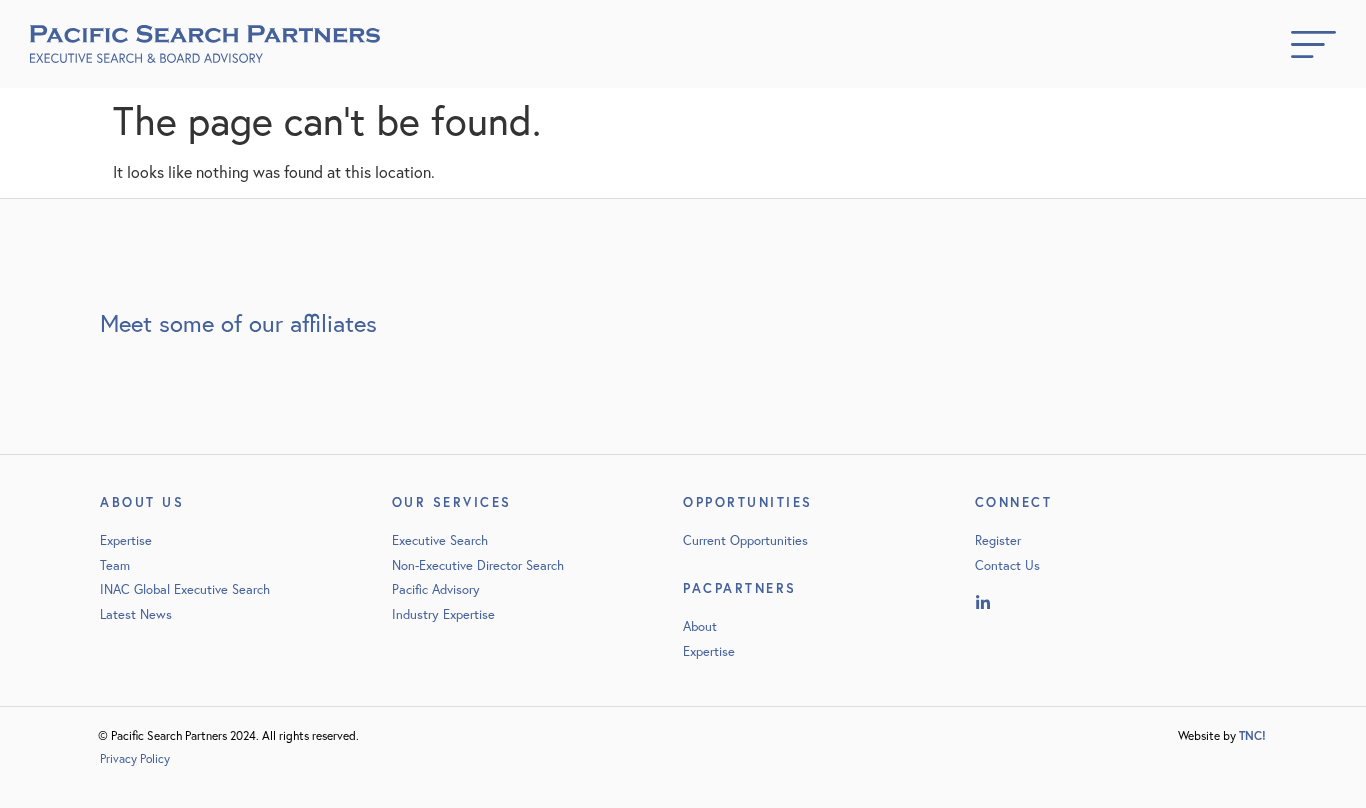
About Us (142, 502)
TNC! (1252, 735)
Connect (1014, 502)
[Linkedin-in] (983, 603)
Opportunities (748, 502)
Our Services (452, 502)
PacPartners (740, 588)
